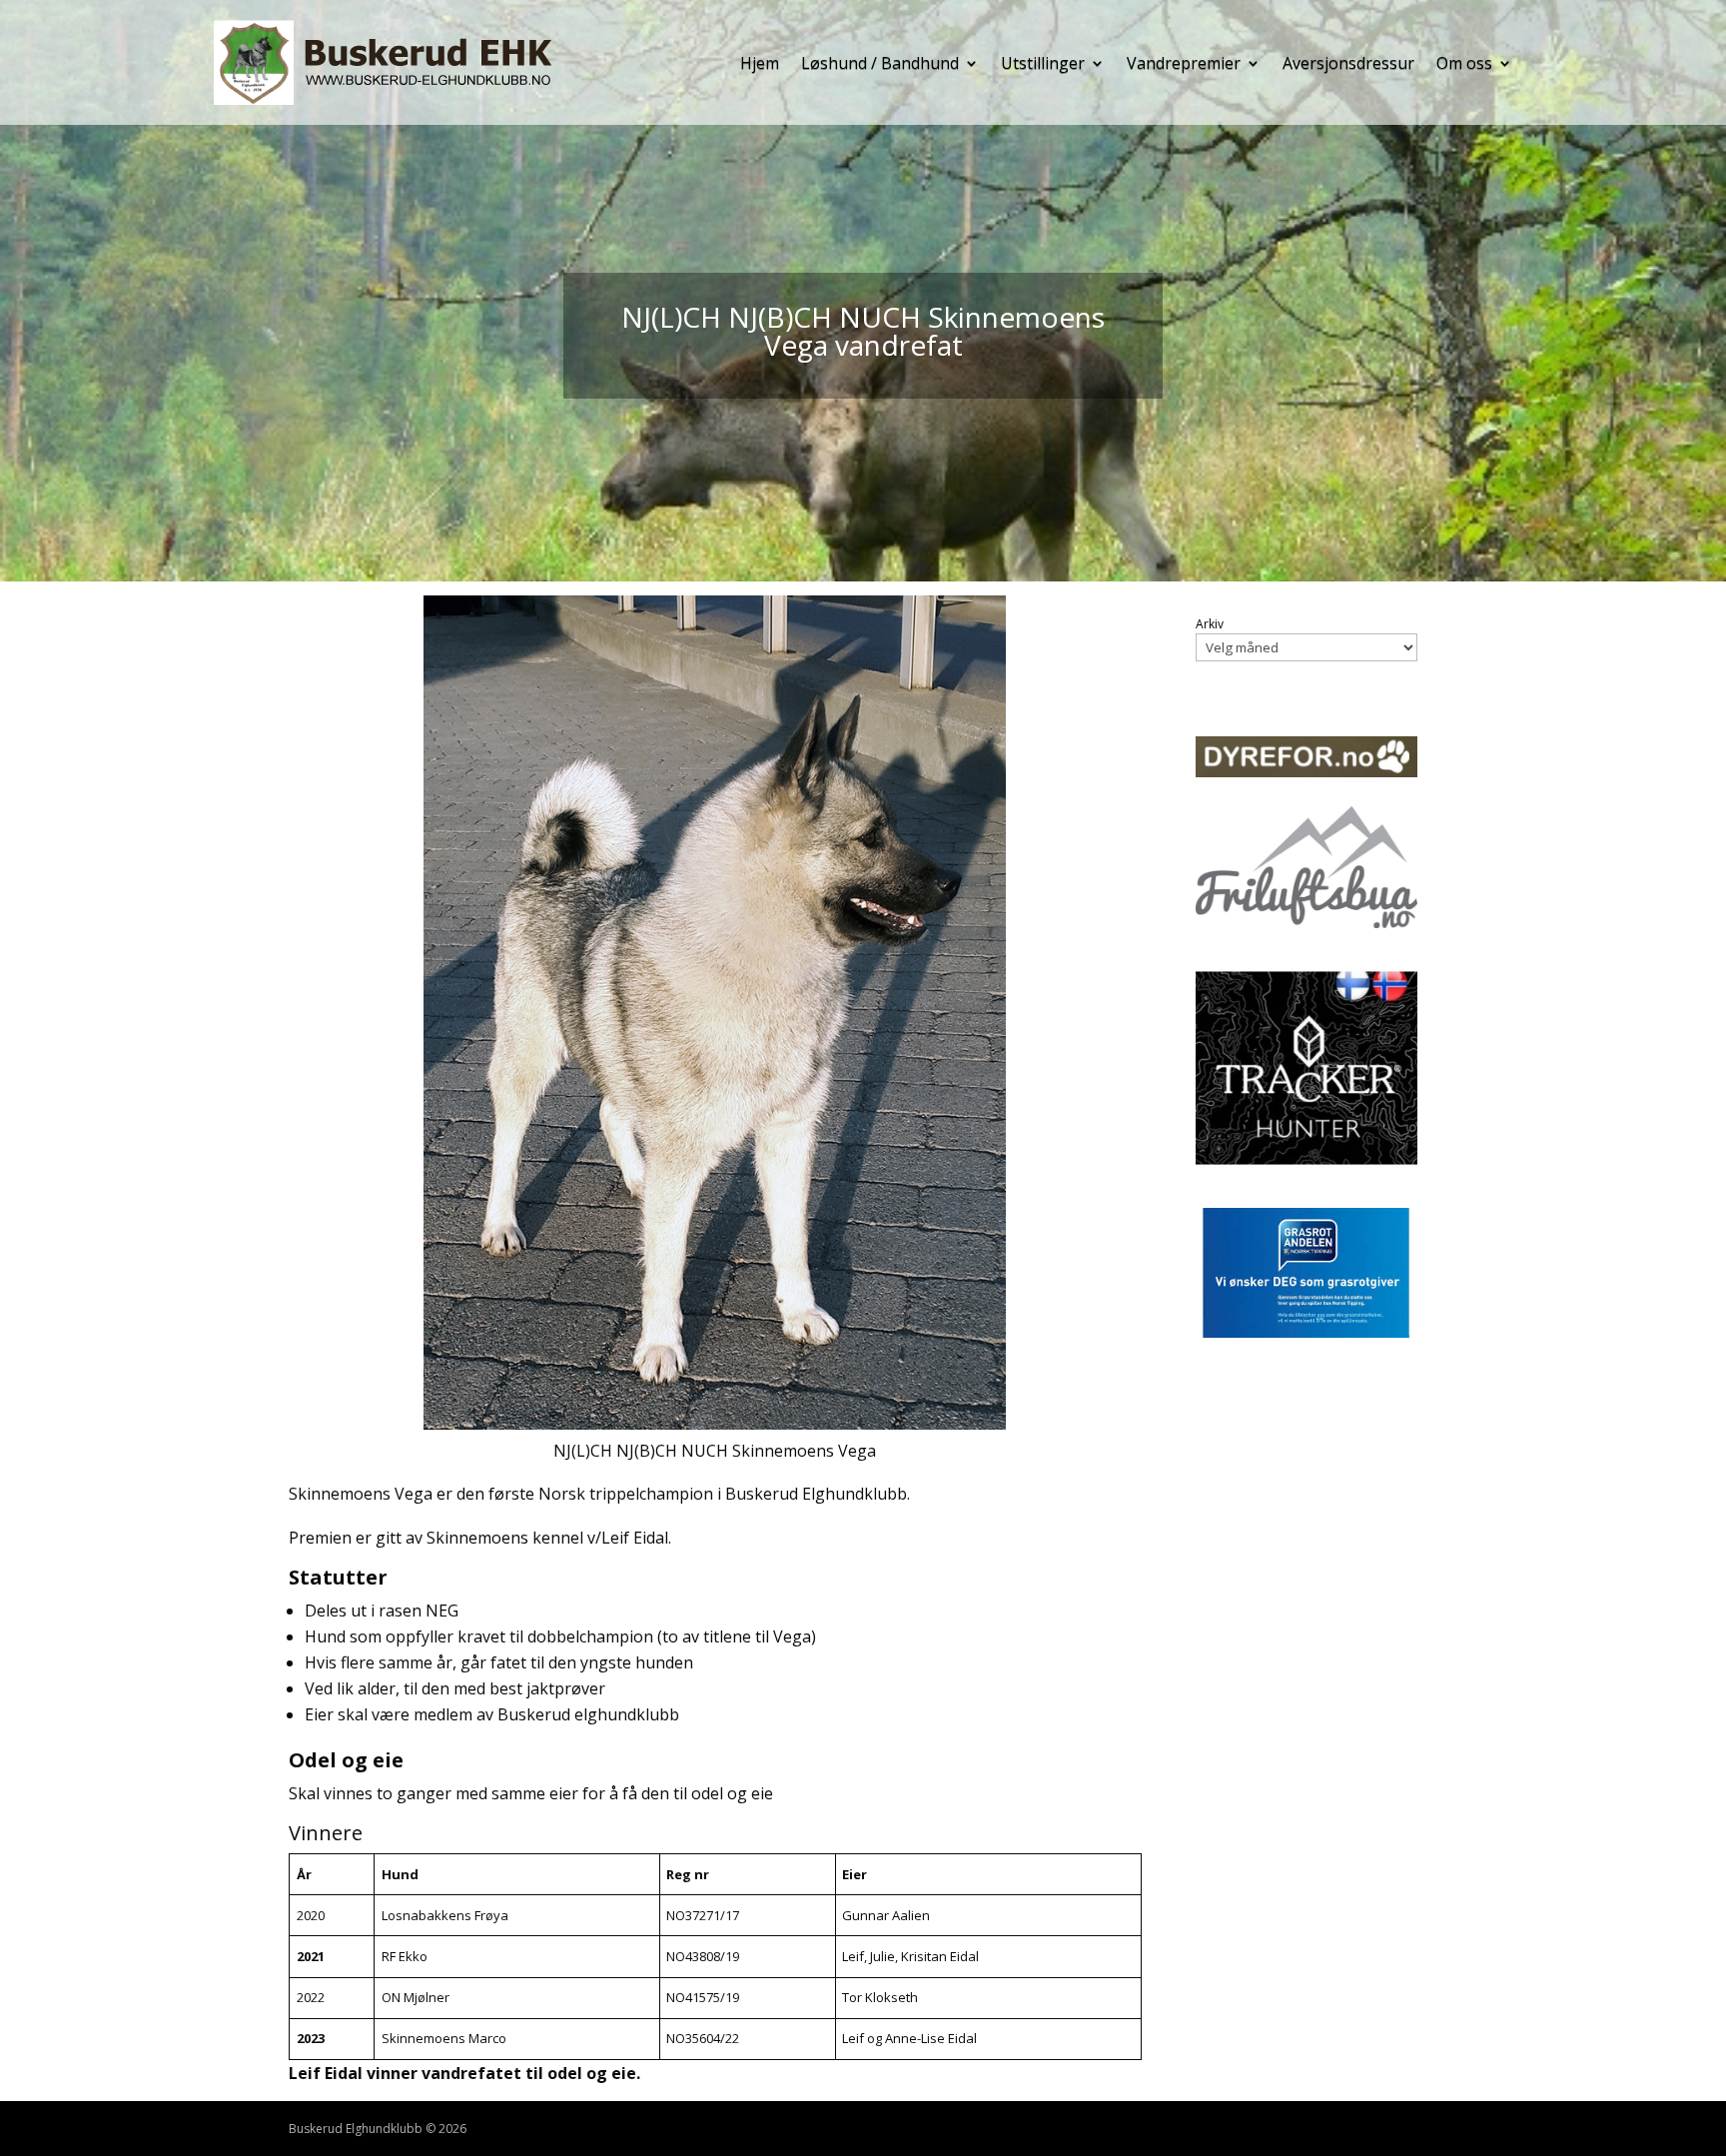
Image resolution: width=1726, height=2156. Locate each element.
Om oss (1464, 63)
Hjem (760, 63)
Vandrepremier (1184, 63)
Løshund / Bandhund (880, 63)
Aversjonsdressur (1348, 63)
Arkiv (1210, 624)
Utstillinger (1043, 63)
